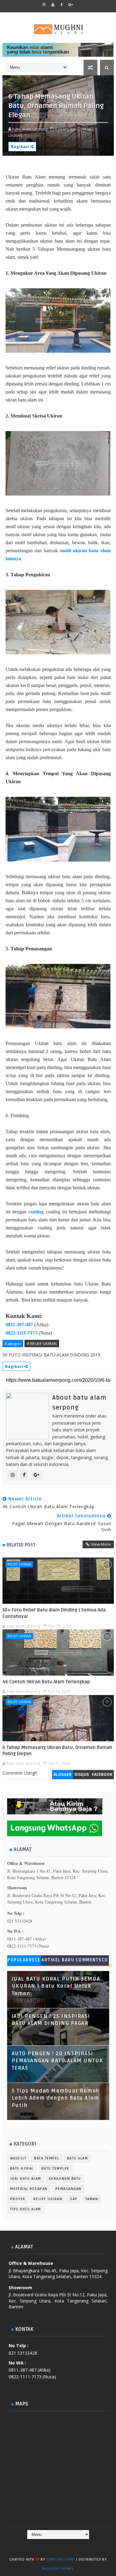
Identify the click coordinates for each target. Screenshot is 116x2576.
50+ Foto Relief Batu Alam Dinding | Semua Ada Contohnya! (54, 1613)
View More (101, 1544)
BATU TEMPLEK (56, 2169)
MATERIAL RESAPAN (29, 2189)
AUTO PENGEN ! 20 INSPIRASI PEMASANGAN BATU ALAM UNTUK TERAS (58, 2061)
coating (36, 1212)
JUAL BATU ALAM (26, 2179)
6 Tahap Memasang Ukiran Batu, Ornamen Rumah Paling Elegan (57, 1751)
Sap (74, 2199)
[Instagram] (51, 2545)
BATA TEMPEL (47, 2158)
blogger (62, 1774)
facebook (102, 1774)
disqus (82, 1774)
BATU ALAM (78, 2158)
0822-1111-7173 (21, 1333)
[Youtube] (75, 2545)
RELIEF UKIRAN (19, 1564)
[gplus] (71, 5)
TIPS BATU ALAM (26, 2209)
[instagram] (44, 5)
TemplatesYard (61, 2560)
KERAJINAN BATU (65, 2179)
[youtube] (53, 5)
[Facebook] (39, 2545)
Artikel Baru (58, 1960)
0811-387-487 (19, 1325)
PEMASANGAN (69, 2189)
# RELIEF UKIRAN (42, 1344)
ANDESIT (18, 2158)
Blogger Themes (58, 2569)
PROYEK (18, 2199)
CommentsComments (92, 1961)
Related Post (21, 1545)
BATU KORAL (22, 2169)
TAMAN (92, 2199)
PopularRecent (24, 1961)
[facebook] (62, 5)
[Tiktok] (63, 2545)
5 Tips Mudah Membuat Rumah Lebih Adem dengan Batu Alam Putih (56, 2098)
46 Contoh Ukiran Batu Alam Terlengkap (46, 1682)
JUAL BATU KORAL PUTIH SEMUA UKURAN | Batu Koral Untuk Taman (56, 1986)
